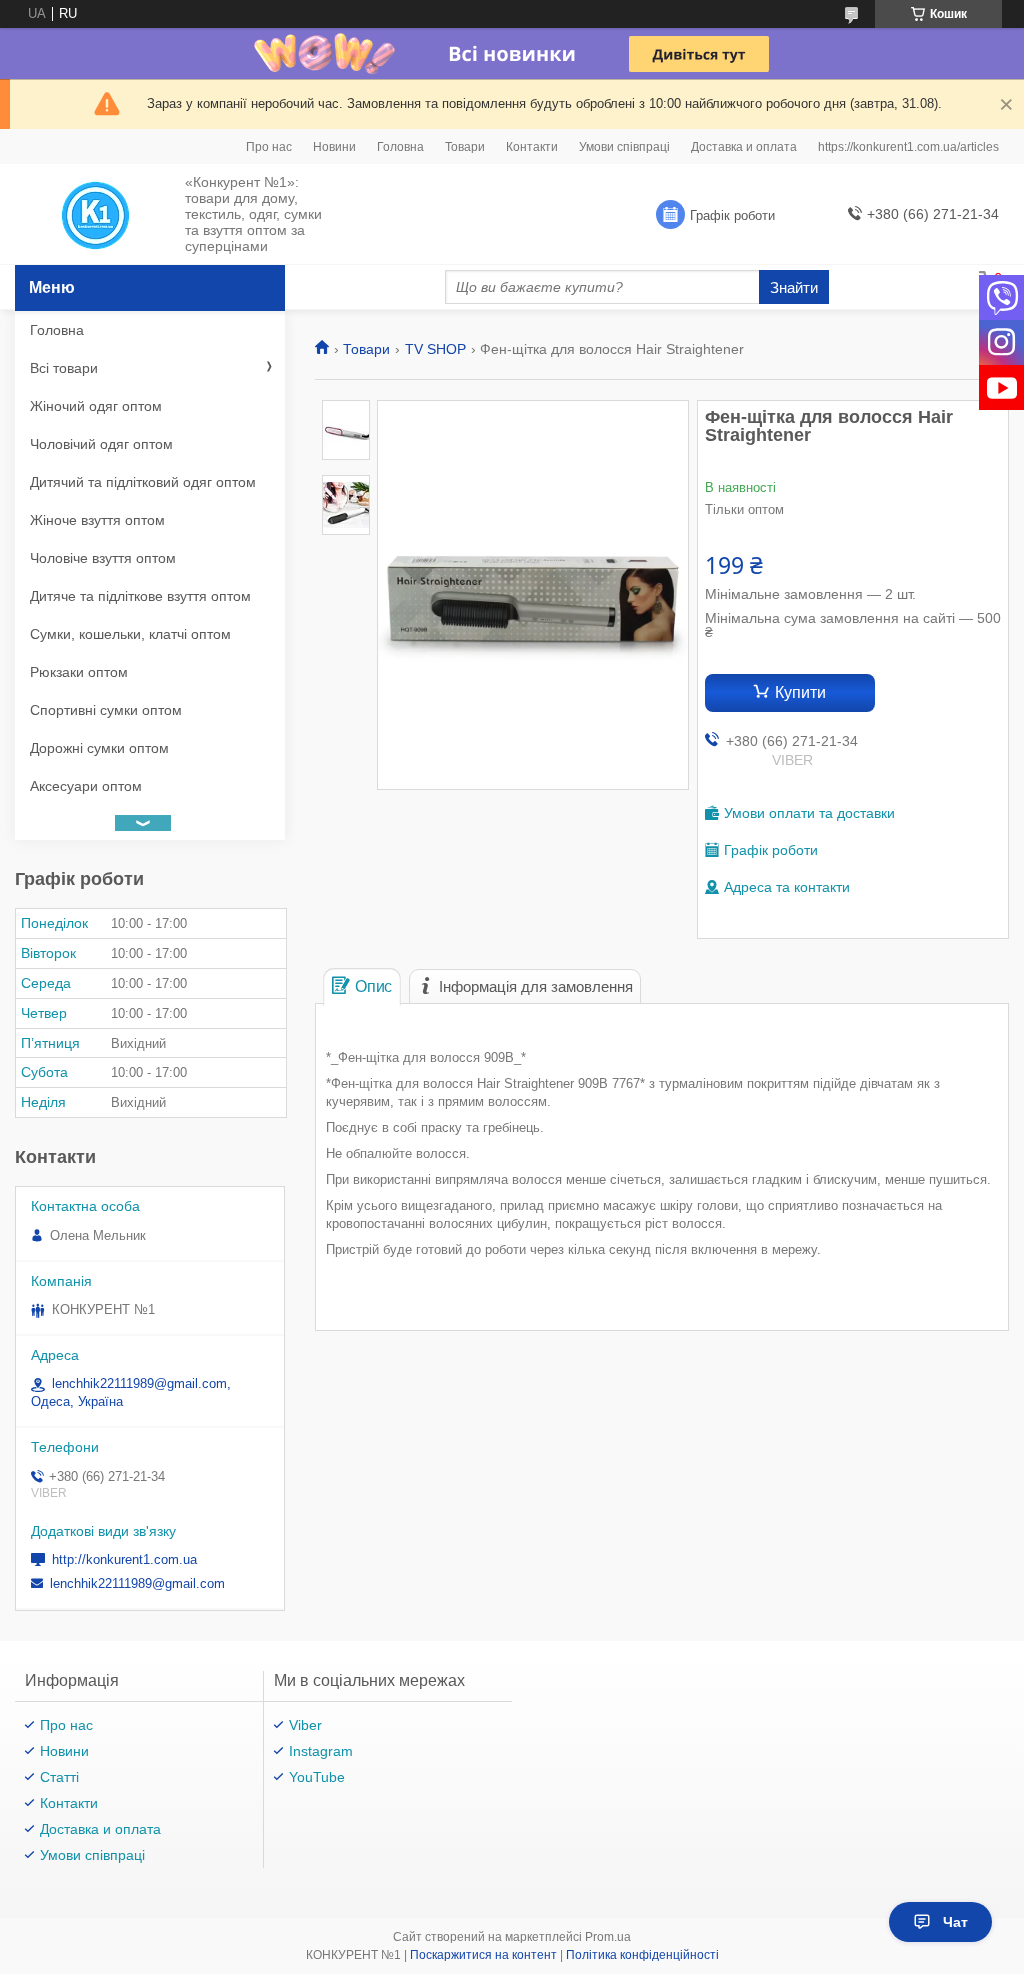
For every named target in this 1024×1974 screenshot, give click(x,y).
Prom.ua (608, 1937)
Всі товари (64, 368)
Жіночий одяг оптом (96, 406)
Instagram (321, 1751)
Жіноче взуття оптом (97, 520)
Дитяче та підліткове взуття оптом (140, 596)
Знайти (794, 287)
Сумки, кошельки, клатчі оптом (130, 634)
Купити (800, 692)
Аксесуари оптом (86, 786)
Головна (400, 147)
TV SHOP (435, 349)
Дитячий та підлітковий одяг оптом (143, 482)
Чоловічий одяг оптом (101, 444)
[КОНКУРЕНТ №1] (95, 215)
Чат (955, 1922)
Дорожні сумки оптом (99, 748)
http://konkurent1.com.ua (124, 1559)
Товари (465, 147)
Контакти (532, 147)
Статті (59, 1777)
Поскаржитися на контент (483, 1955)
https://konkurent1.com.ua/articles (908, 147)
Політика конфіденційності (642, 1955)
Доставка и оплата (744, 147)
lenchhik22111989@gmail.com (137, 1583)
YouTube (317, 1777)
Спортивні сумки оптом (106, 710)
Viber (305, 1725)
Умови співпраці (624, 147)
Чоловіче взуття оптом (103, 558)
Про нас (269, 147)
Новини (334, 147)
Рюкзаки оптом (79, 672)
